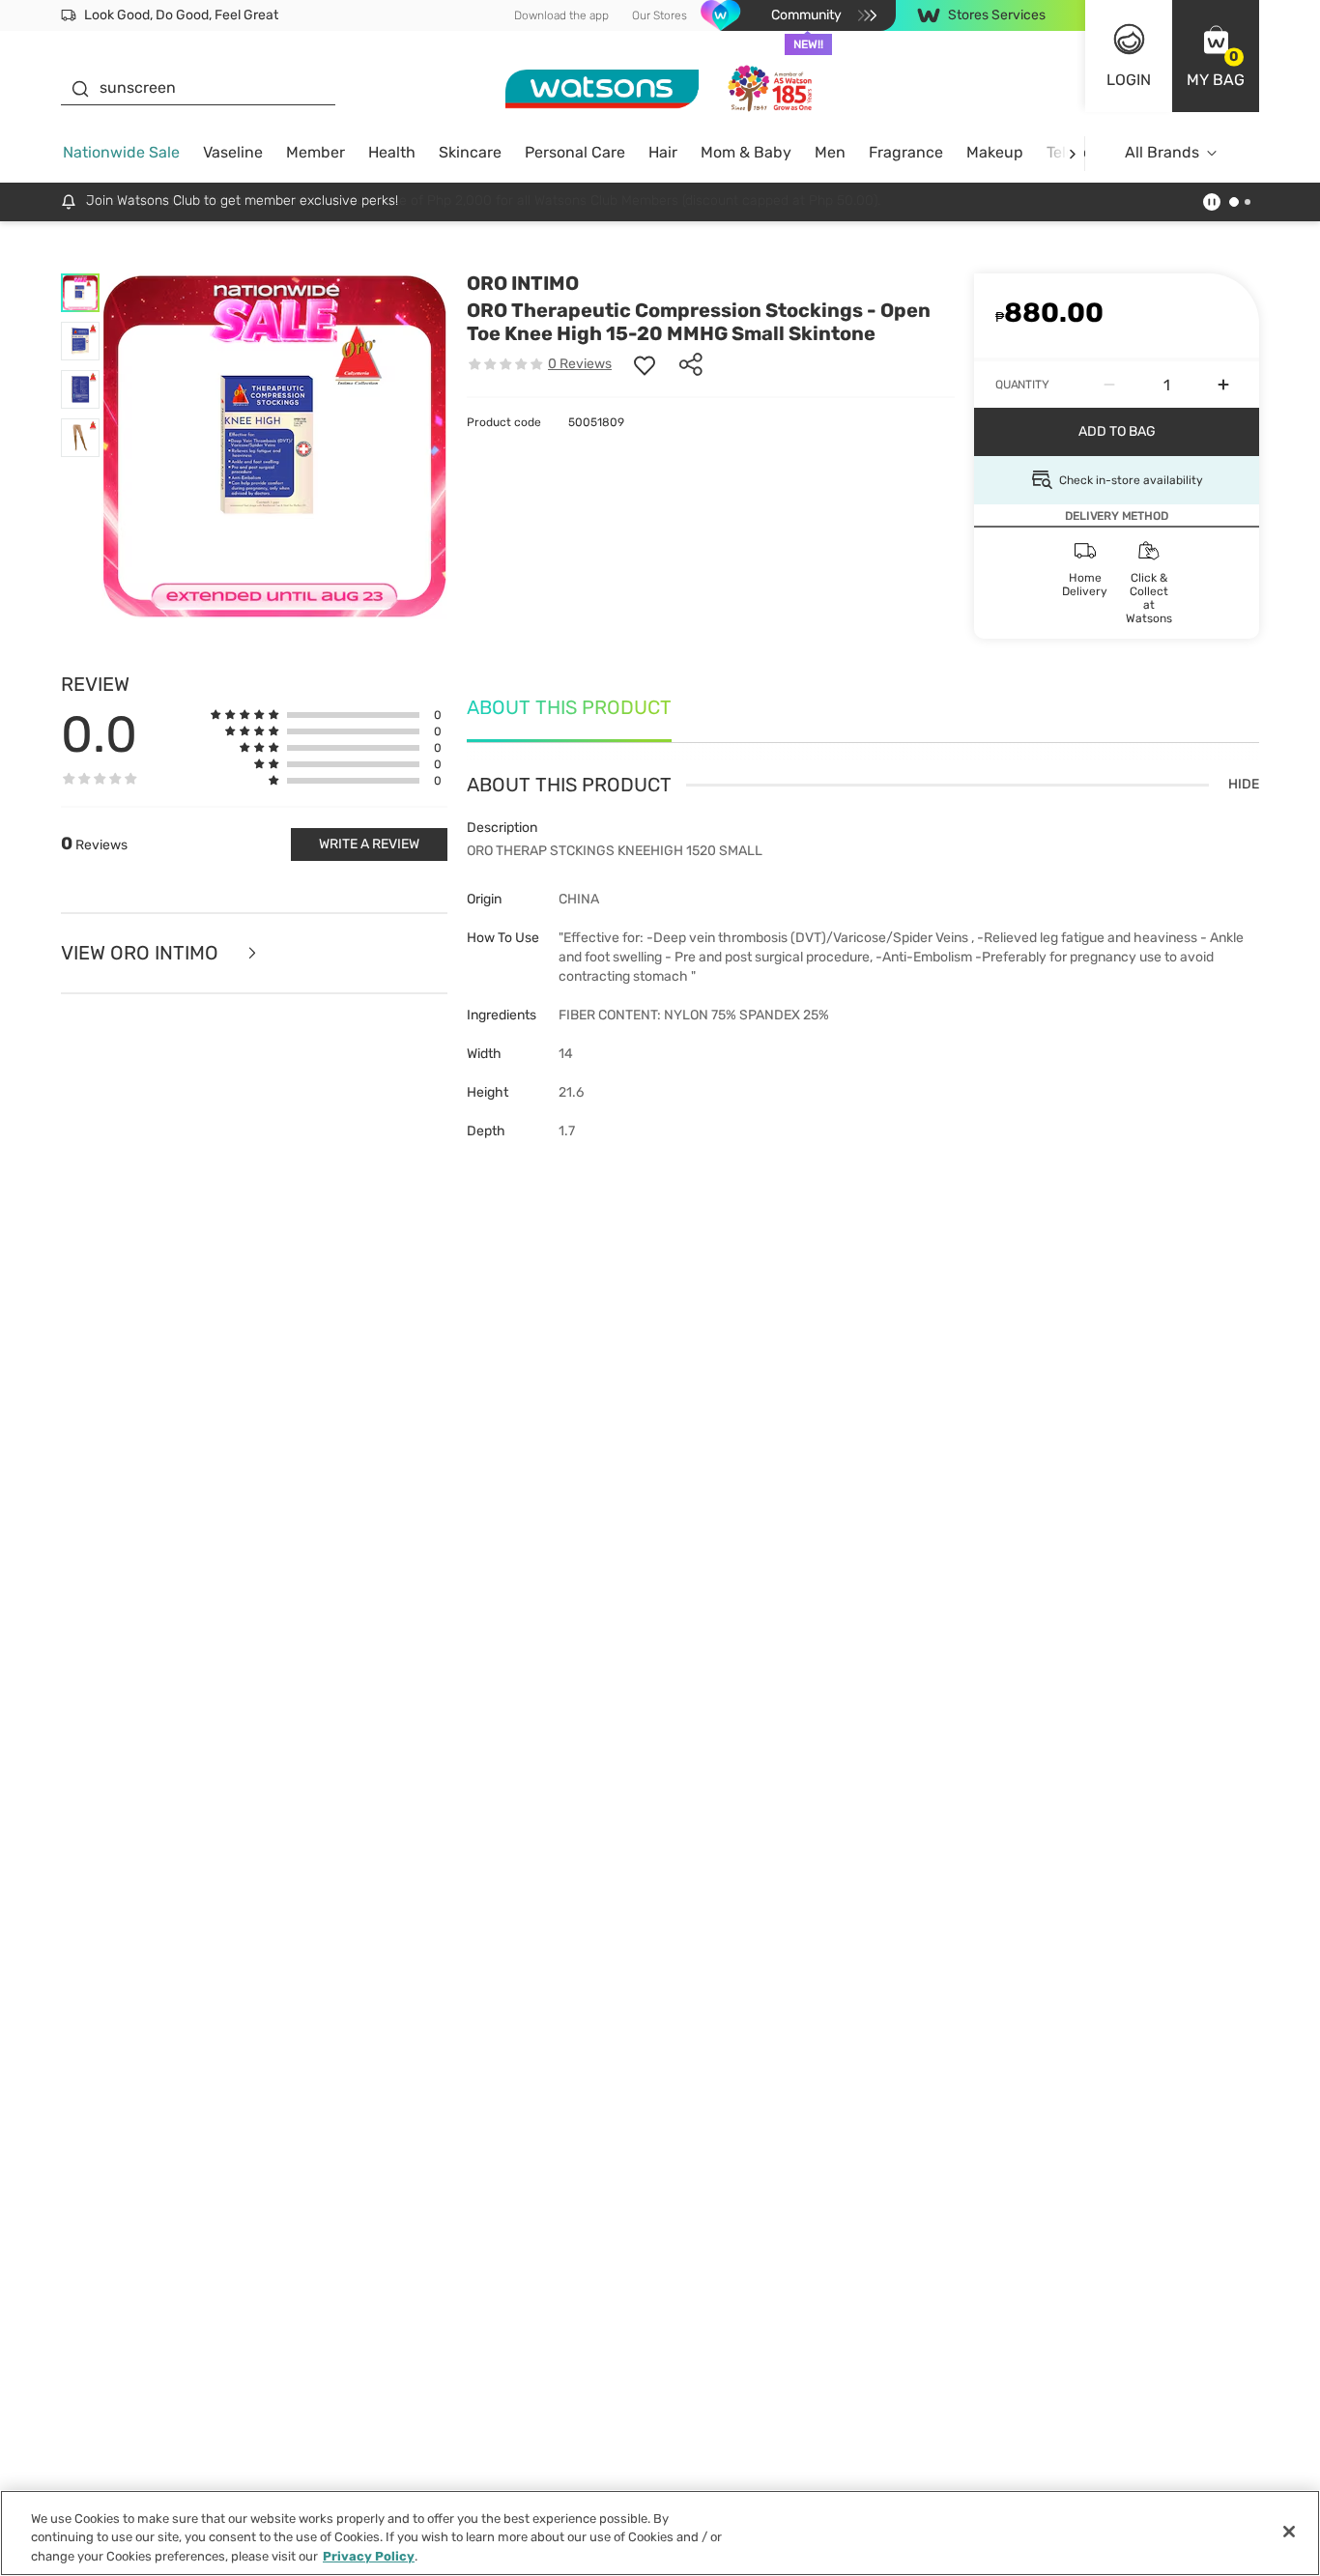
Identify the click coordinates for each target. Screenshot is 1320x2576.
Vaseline (233, 152)
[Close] (1289, 2532)
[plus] (1223, 385)
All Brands (1162, 152)
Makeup (995, 152)
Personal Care (575, 152)
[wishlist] (645, 364)
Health (392, 152)
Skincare (470, 152)
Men (830, 152)
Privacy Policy (369, 2556)
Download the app (561, 15)
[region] (660, 2533)
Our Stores (660, 15)
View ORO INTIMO (142, 953)
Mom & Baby (746, 152)
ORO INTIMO (523, 283)
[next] (1072, 153)
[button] (1216, 56)
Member (316, 152)
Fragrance (906, 152)
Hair (663, 152)
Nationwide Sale (121, 152)
